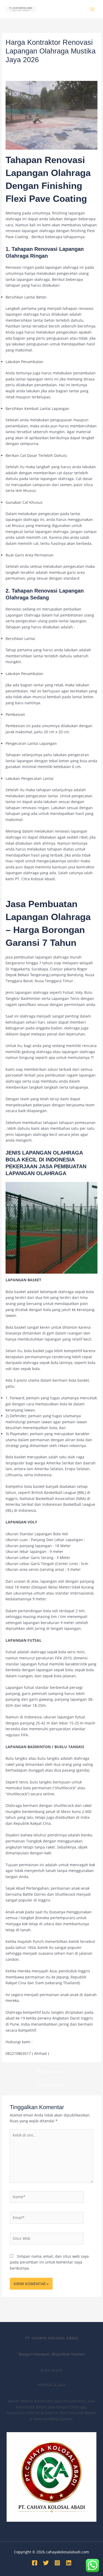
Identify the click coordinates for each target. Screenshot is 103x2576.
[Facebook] (35, 2563)
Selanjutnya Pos (51, 2085)
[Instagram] (57, 2563)
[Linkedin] (69, 2563)
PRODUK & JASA (61, 69)
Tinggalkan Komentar (24, 69)
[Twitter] (46, 2563)
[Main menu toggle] (93, 9)
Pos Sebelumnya (51, 2072)
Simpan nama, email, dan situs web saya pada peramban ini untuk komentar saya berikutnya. (49, 2262)
